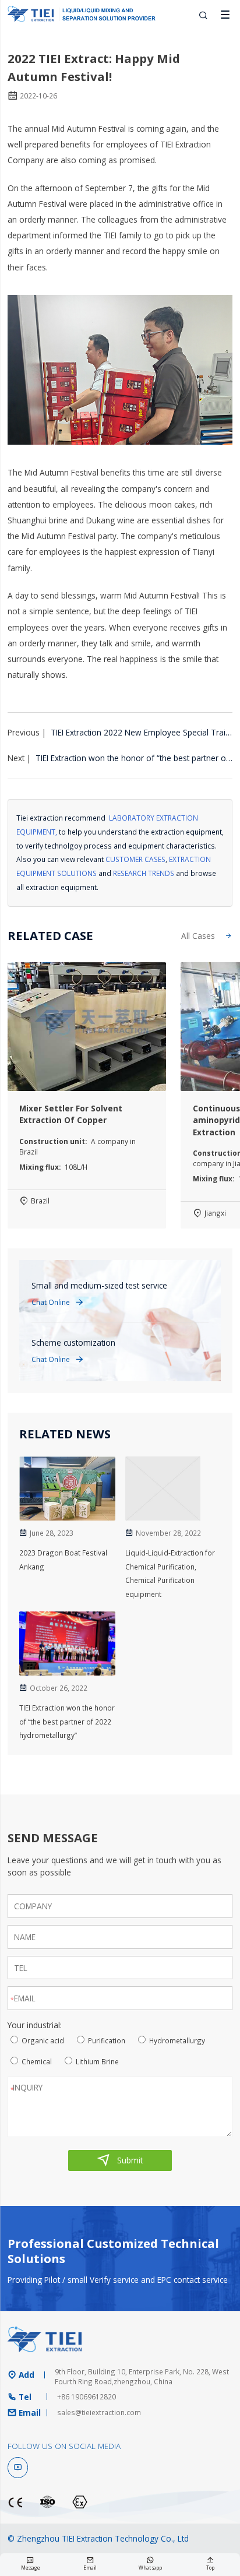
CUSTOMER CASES (135, 859)
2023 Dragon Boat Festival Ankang (63, 1560)
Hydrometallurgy (177, 2040)
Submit (120, 2160)
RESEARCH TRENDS (144, 873)
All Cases (207, 936)
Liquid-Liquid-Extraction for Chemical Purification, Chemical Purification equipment (170, 1573)
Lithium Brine (97, 2061)
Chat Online (58, 1302)
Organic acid (43, 2040)
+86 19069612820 (87, 2396)
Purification (107, 2040)
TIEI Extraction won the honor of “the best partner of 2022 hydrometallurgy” (67, 1722)
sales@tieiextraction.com (99, 2412)
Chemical (37, 2061)
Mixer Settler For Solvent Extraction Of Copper (71, 1114)
